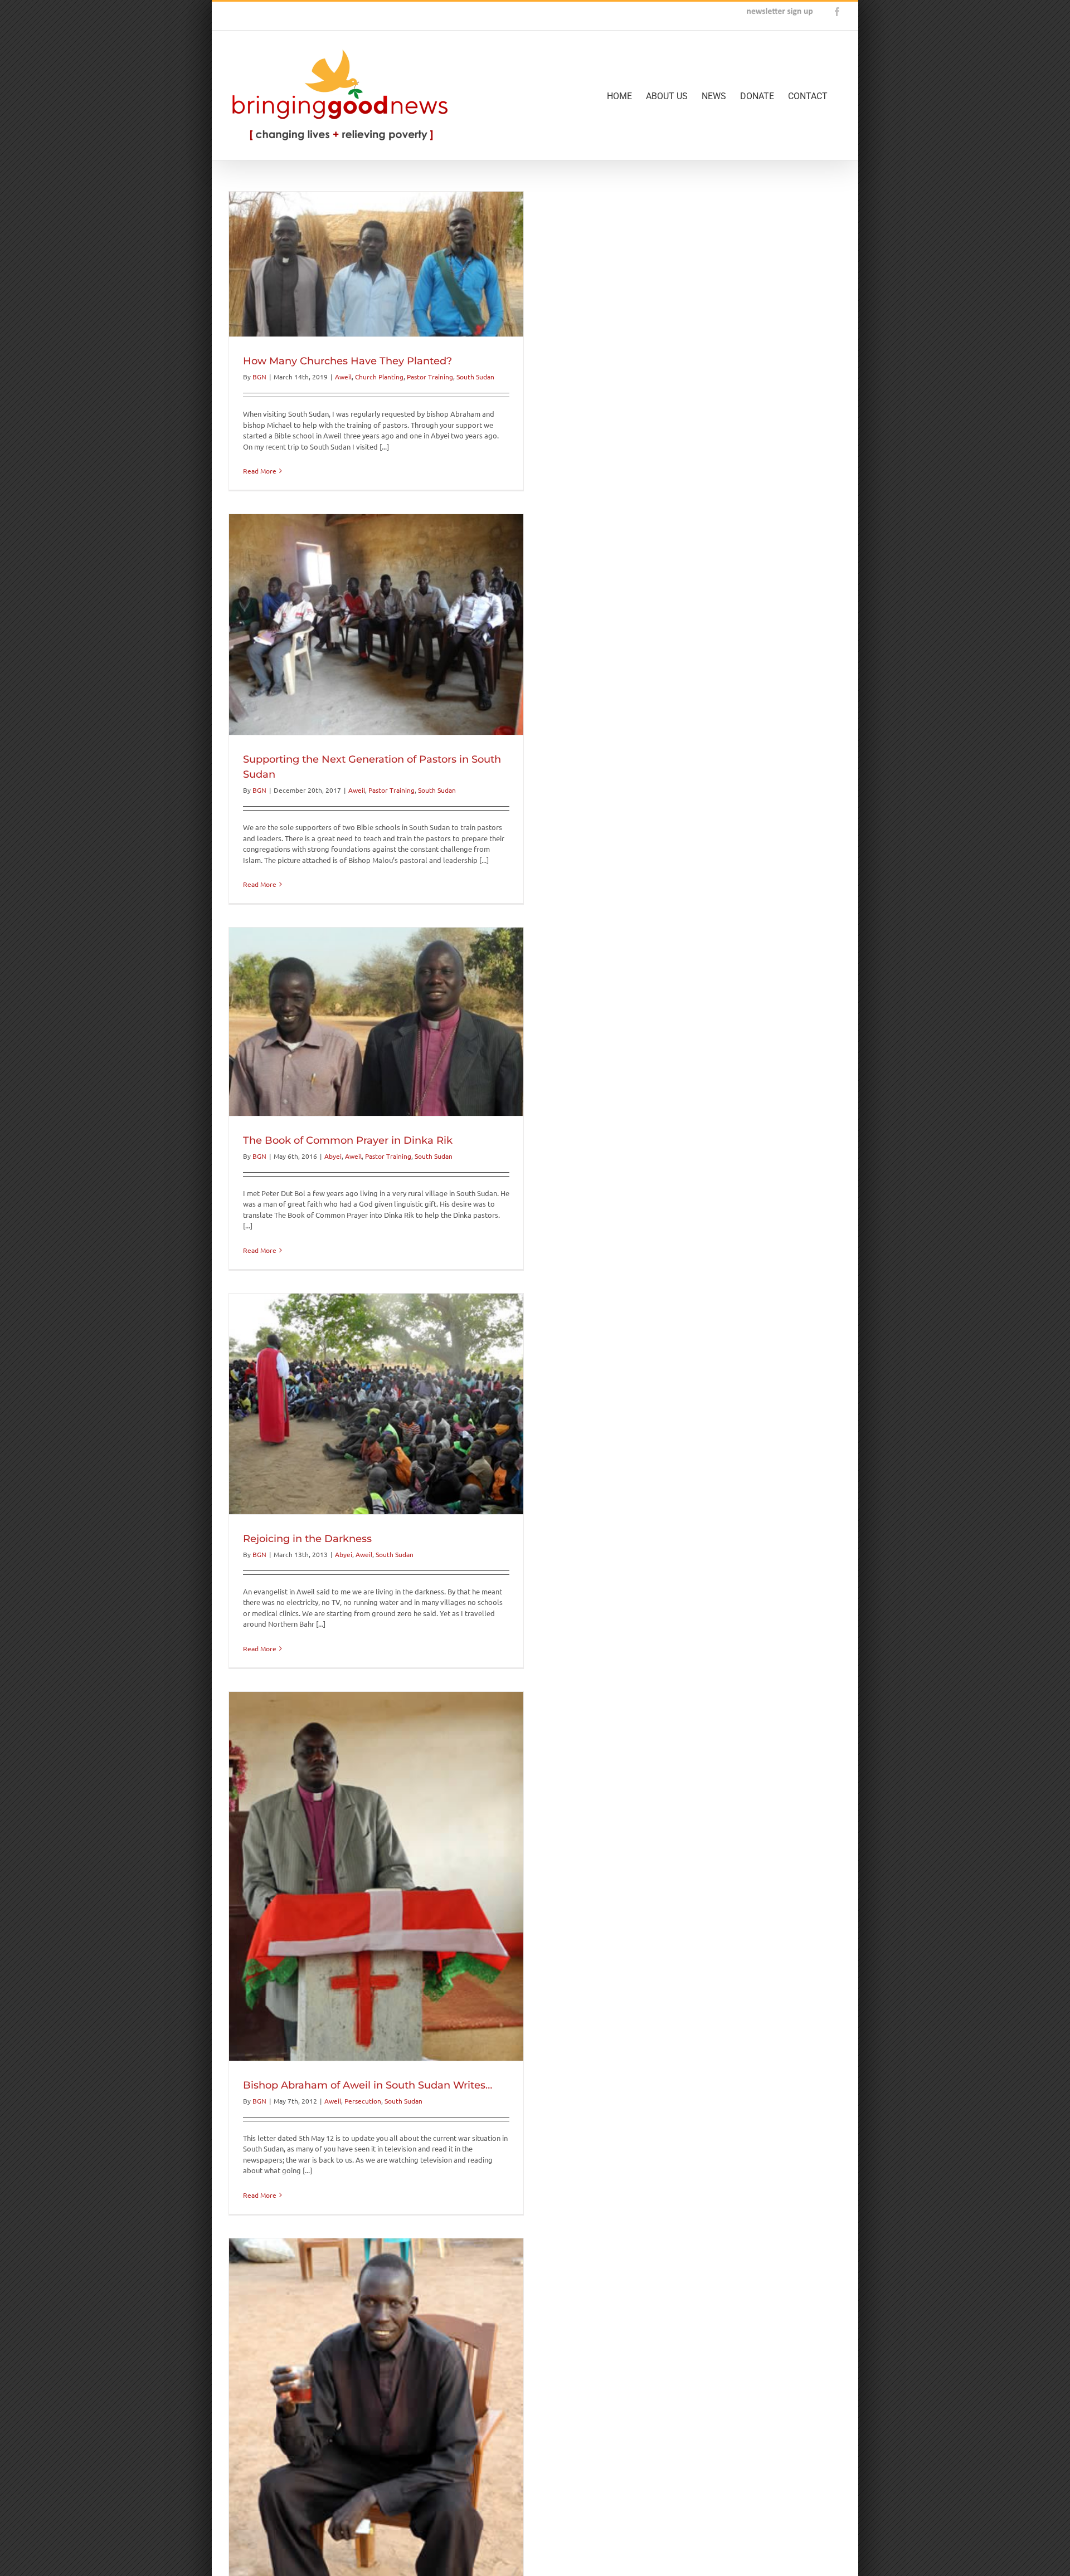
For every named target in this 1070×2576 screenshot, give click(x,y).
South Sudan (475, 377)
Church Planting (379, 377)
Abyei (333, 1156)
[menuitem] (626, 95)
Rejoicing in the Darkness (307, 1539)
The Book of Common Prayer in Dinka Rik (348, 1140)
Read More (260, 471)
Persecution (363, 2101)
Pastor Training (430, 377)
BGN (259, 377)
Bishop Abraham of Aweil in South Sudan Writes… (368, 2085)
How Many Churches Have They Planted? (347, 361)
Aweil (343, 377)
